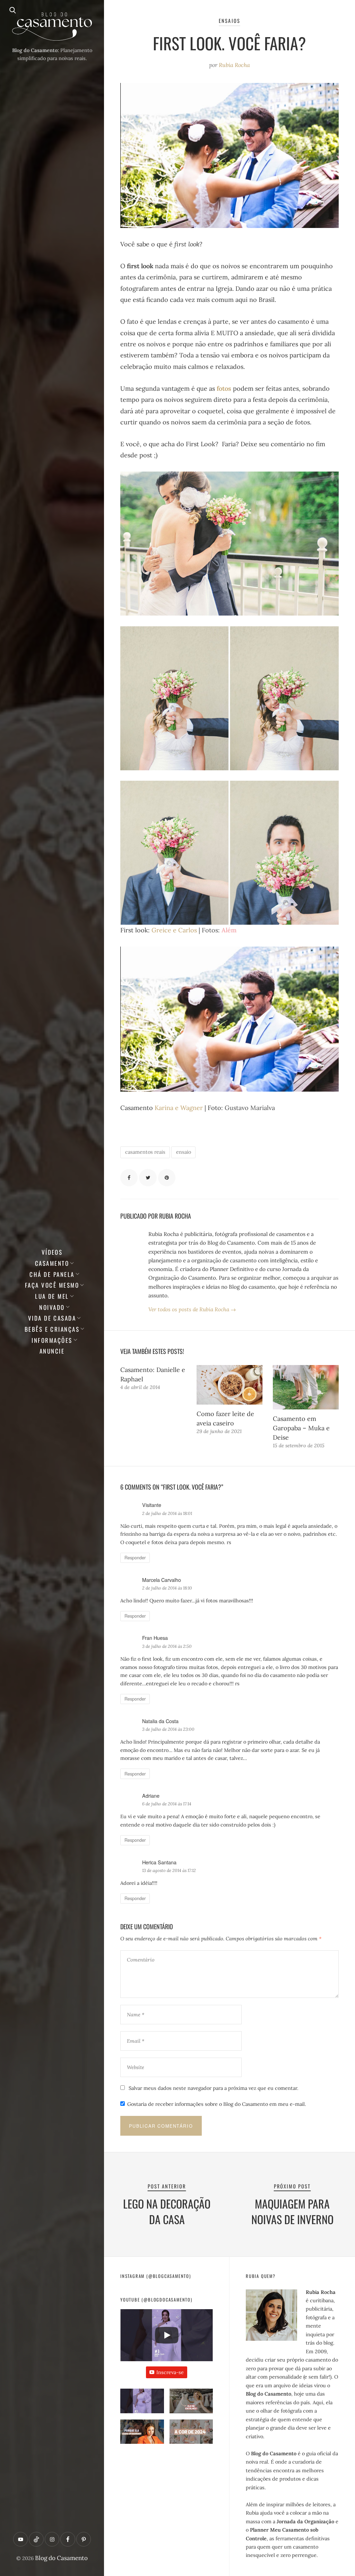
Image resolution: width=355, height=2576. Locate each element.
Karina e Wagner (180, 1108)
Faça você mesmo (52, 1285)
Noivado (52, 1307)
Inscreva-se (170, 2372)
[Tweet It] (148, 1178)
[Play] (167, 2335)
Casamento (52, 1263)
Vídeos (52, 1252)
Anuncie (52, 1351)
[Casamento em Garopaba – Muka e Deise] (306, 1387)
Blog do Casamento (61, 2558)
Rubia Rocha (234, 65)
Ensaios (229, 21)
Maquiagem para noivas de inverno (292, 2211)
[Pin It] (167, 1178)
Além (230, 930)
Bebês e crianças (52, 1329)
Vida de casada (52, 1318)
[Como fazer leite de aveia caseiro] (230, 1385)
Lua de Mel (52, 1296)
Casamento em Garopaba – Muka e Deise (301, 1428)
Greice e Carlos (174, 930)
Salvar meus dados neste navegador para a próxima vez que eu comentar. (214, 2088)
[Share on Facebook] (129, 1178)
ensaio (184, 1152)
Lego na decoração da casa (167, 2211)
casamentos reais (145, 1152)
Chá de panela (52, 1274)
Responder (135, 1558)
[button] (142, 2404)
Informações (52, 1340)
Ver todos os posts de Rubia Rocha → (192, 1309)
